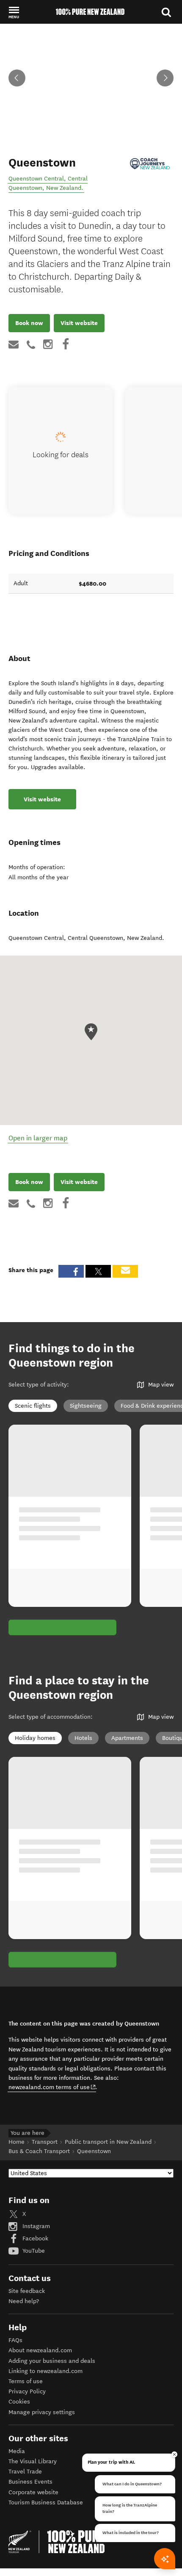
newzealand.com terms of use (52, 2087)
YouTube (33, 2251)
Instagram (35, 2226)
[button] (14, 12)
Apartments (127, 1738)
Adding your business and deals (52, 2361)
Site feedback (27, 2291)
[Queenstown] (150, 164)
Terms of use (26, 2381)
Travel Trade (25, 2472)
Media (17, 2451)
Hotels (83, 1738)
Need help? (24, 2301)
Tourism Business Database (46, 2502)
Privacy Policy (27, 2391)
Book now (29, 323)
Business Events (30, 2482)
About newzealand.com (40, 2350)
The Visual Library (33, 2461)
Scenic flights (33, 1406)
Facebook (34, 2238)
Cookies (19, 2402)
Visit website (79, 323)
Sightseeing (86, 1406)
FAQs (15, 2340)
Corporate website (33, 2492)
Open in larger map (38, 1138)
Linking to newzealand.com (45, 2371)
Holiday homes (35, 1738)
